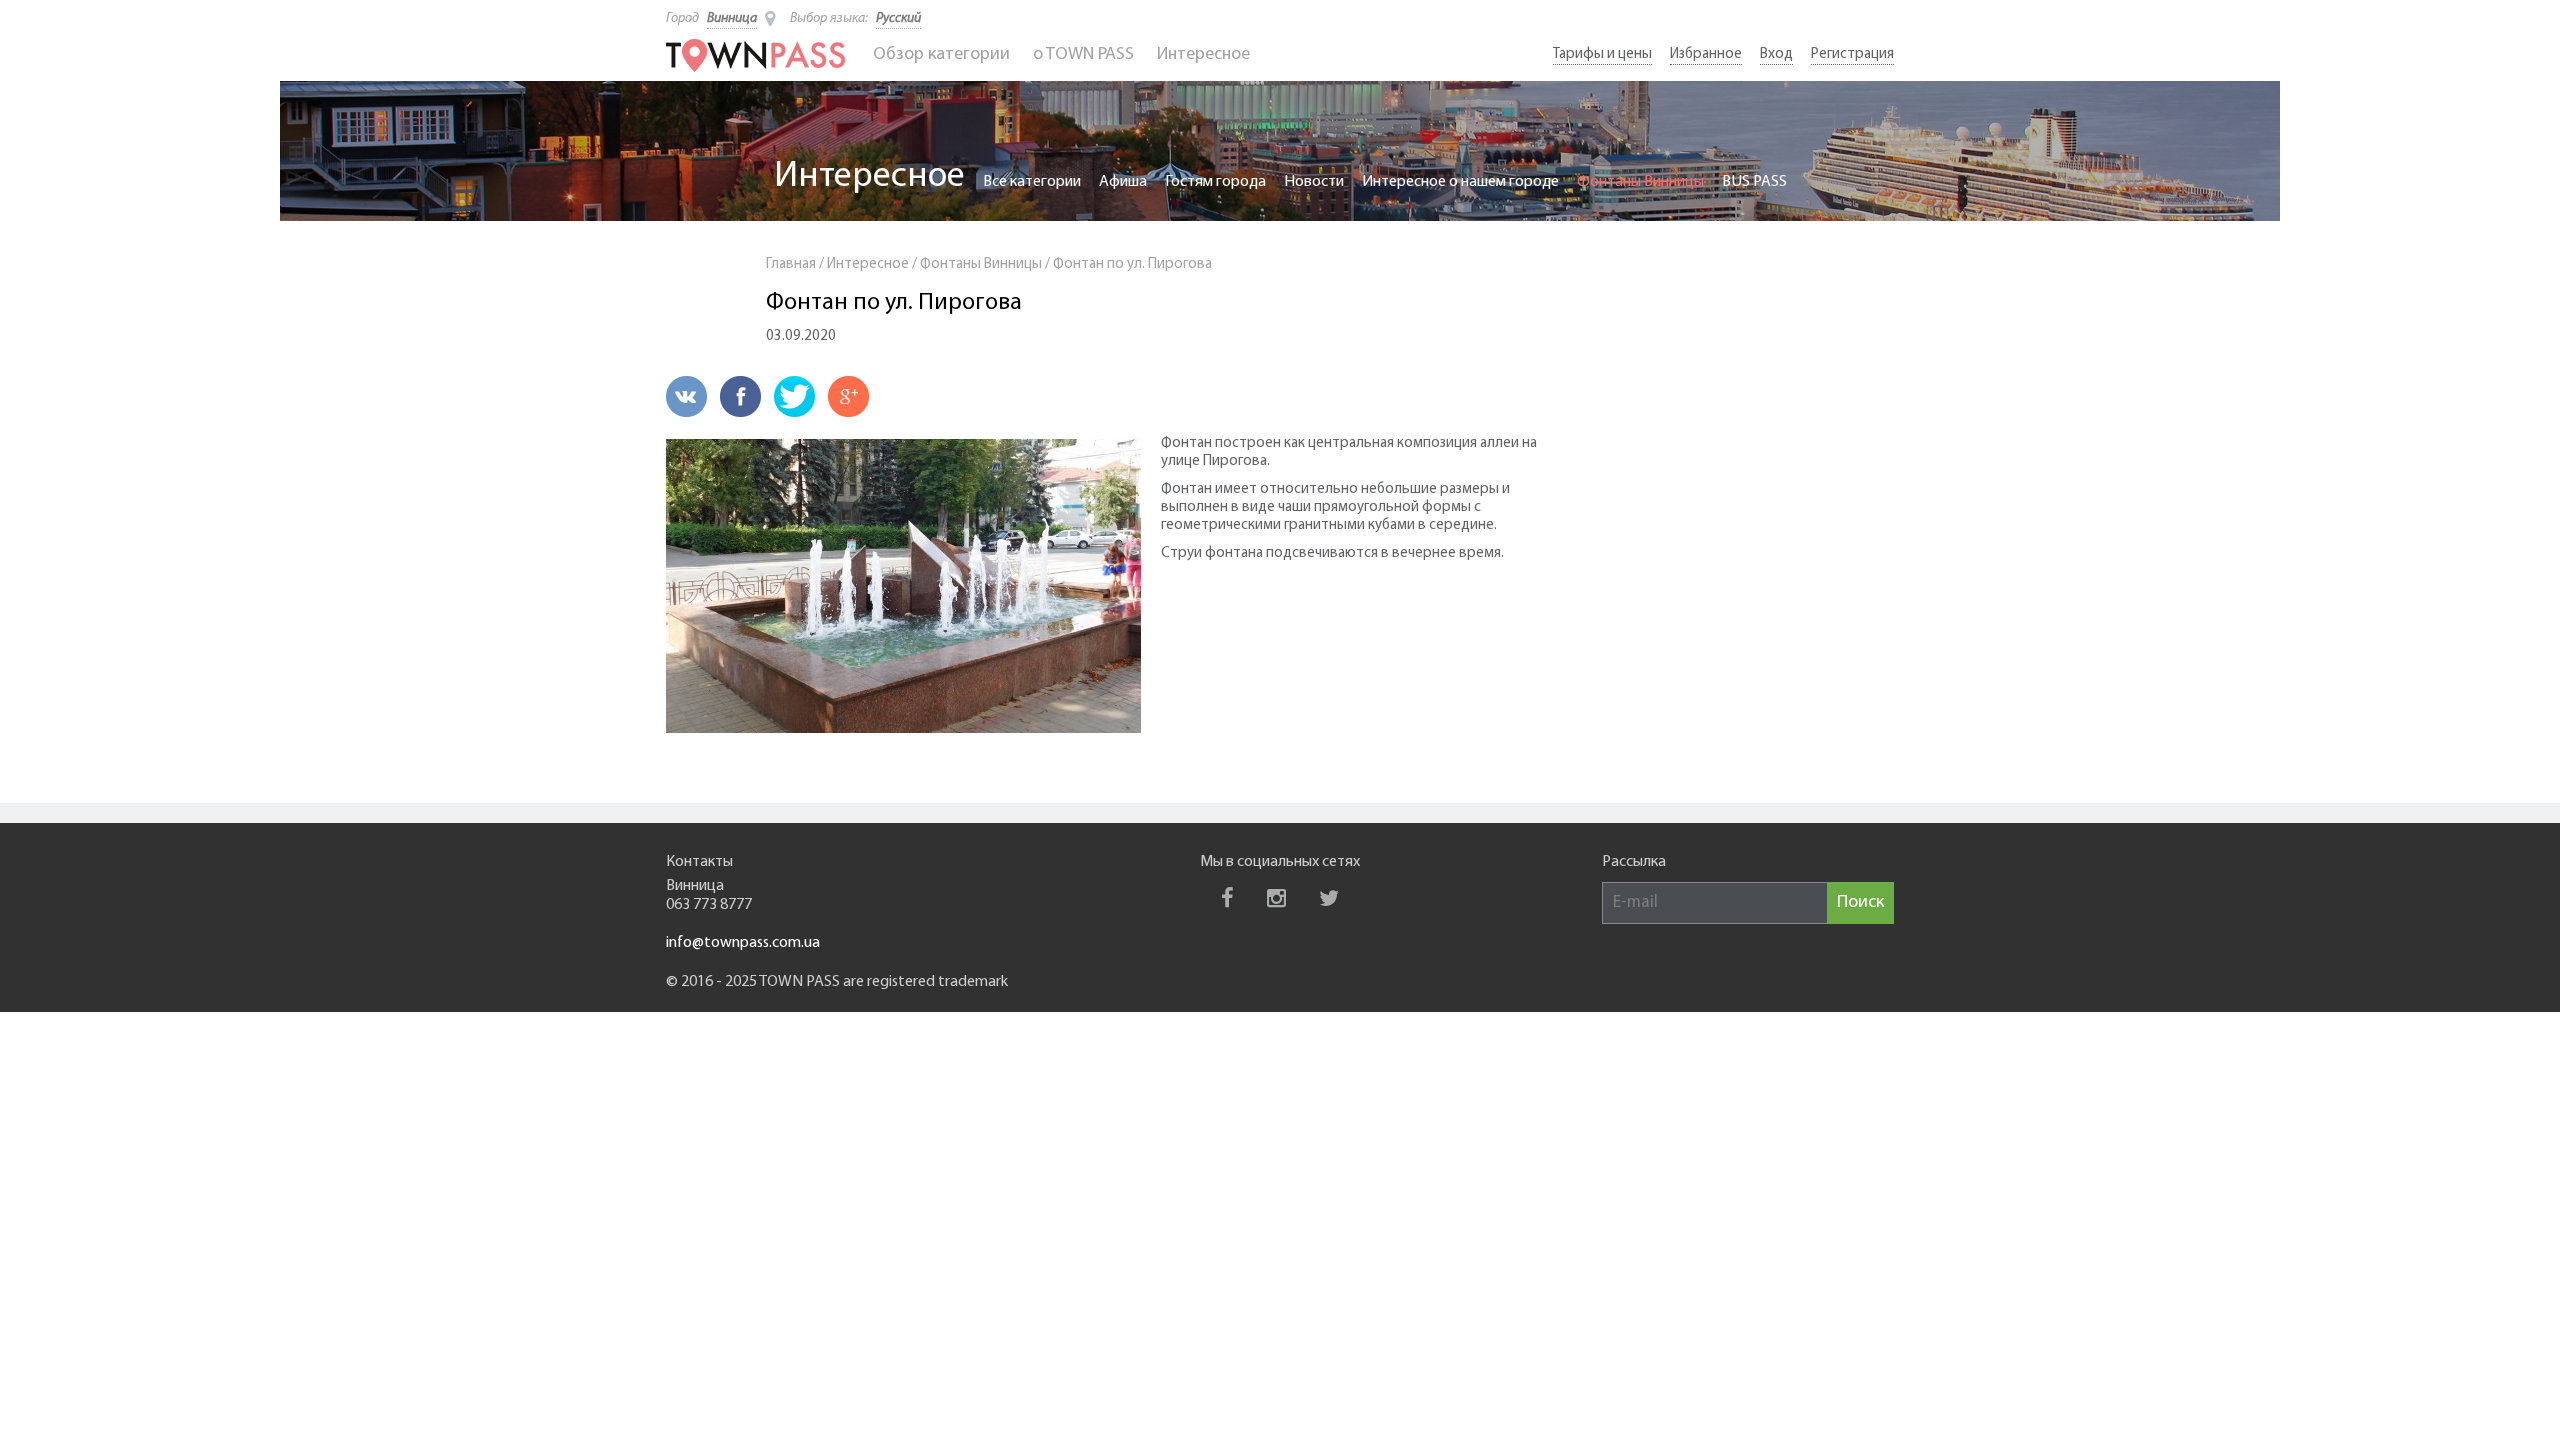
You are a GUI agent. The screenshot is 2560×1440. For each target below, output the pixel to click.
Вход (1776, 54)
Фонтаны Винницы (1640, 182)
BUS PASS (1754, 182)
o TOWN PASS (1083, 55)
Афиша (1123, 182)
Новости (1314, 182)
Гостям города (1215, 182)
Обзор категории (941, 55)
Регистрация (1852, 54)
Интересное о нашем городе (1460, 182)
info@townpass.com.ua (743, 943)
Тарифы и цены (1602, 54)
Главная (791, 264)
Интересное (1203, 55)
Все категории (1032, 182)
